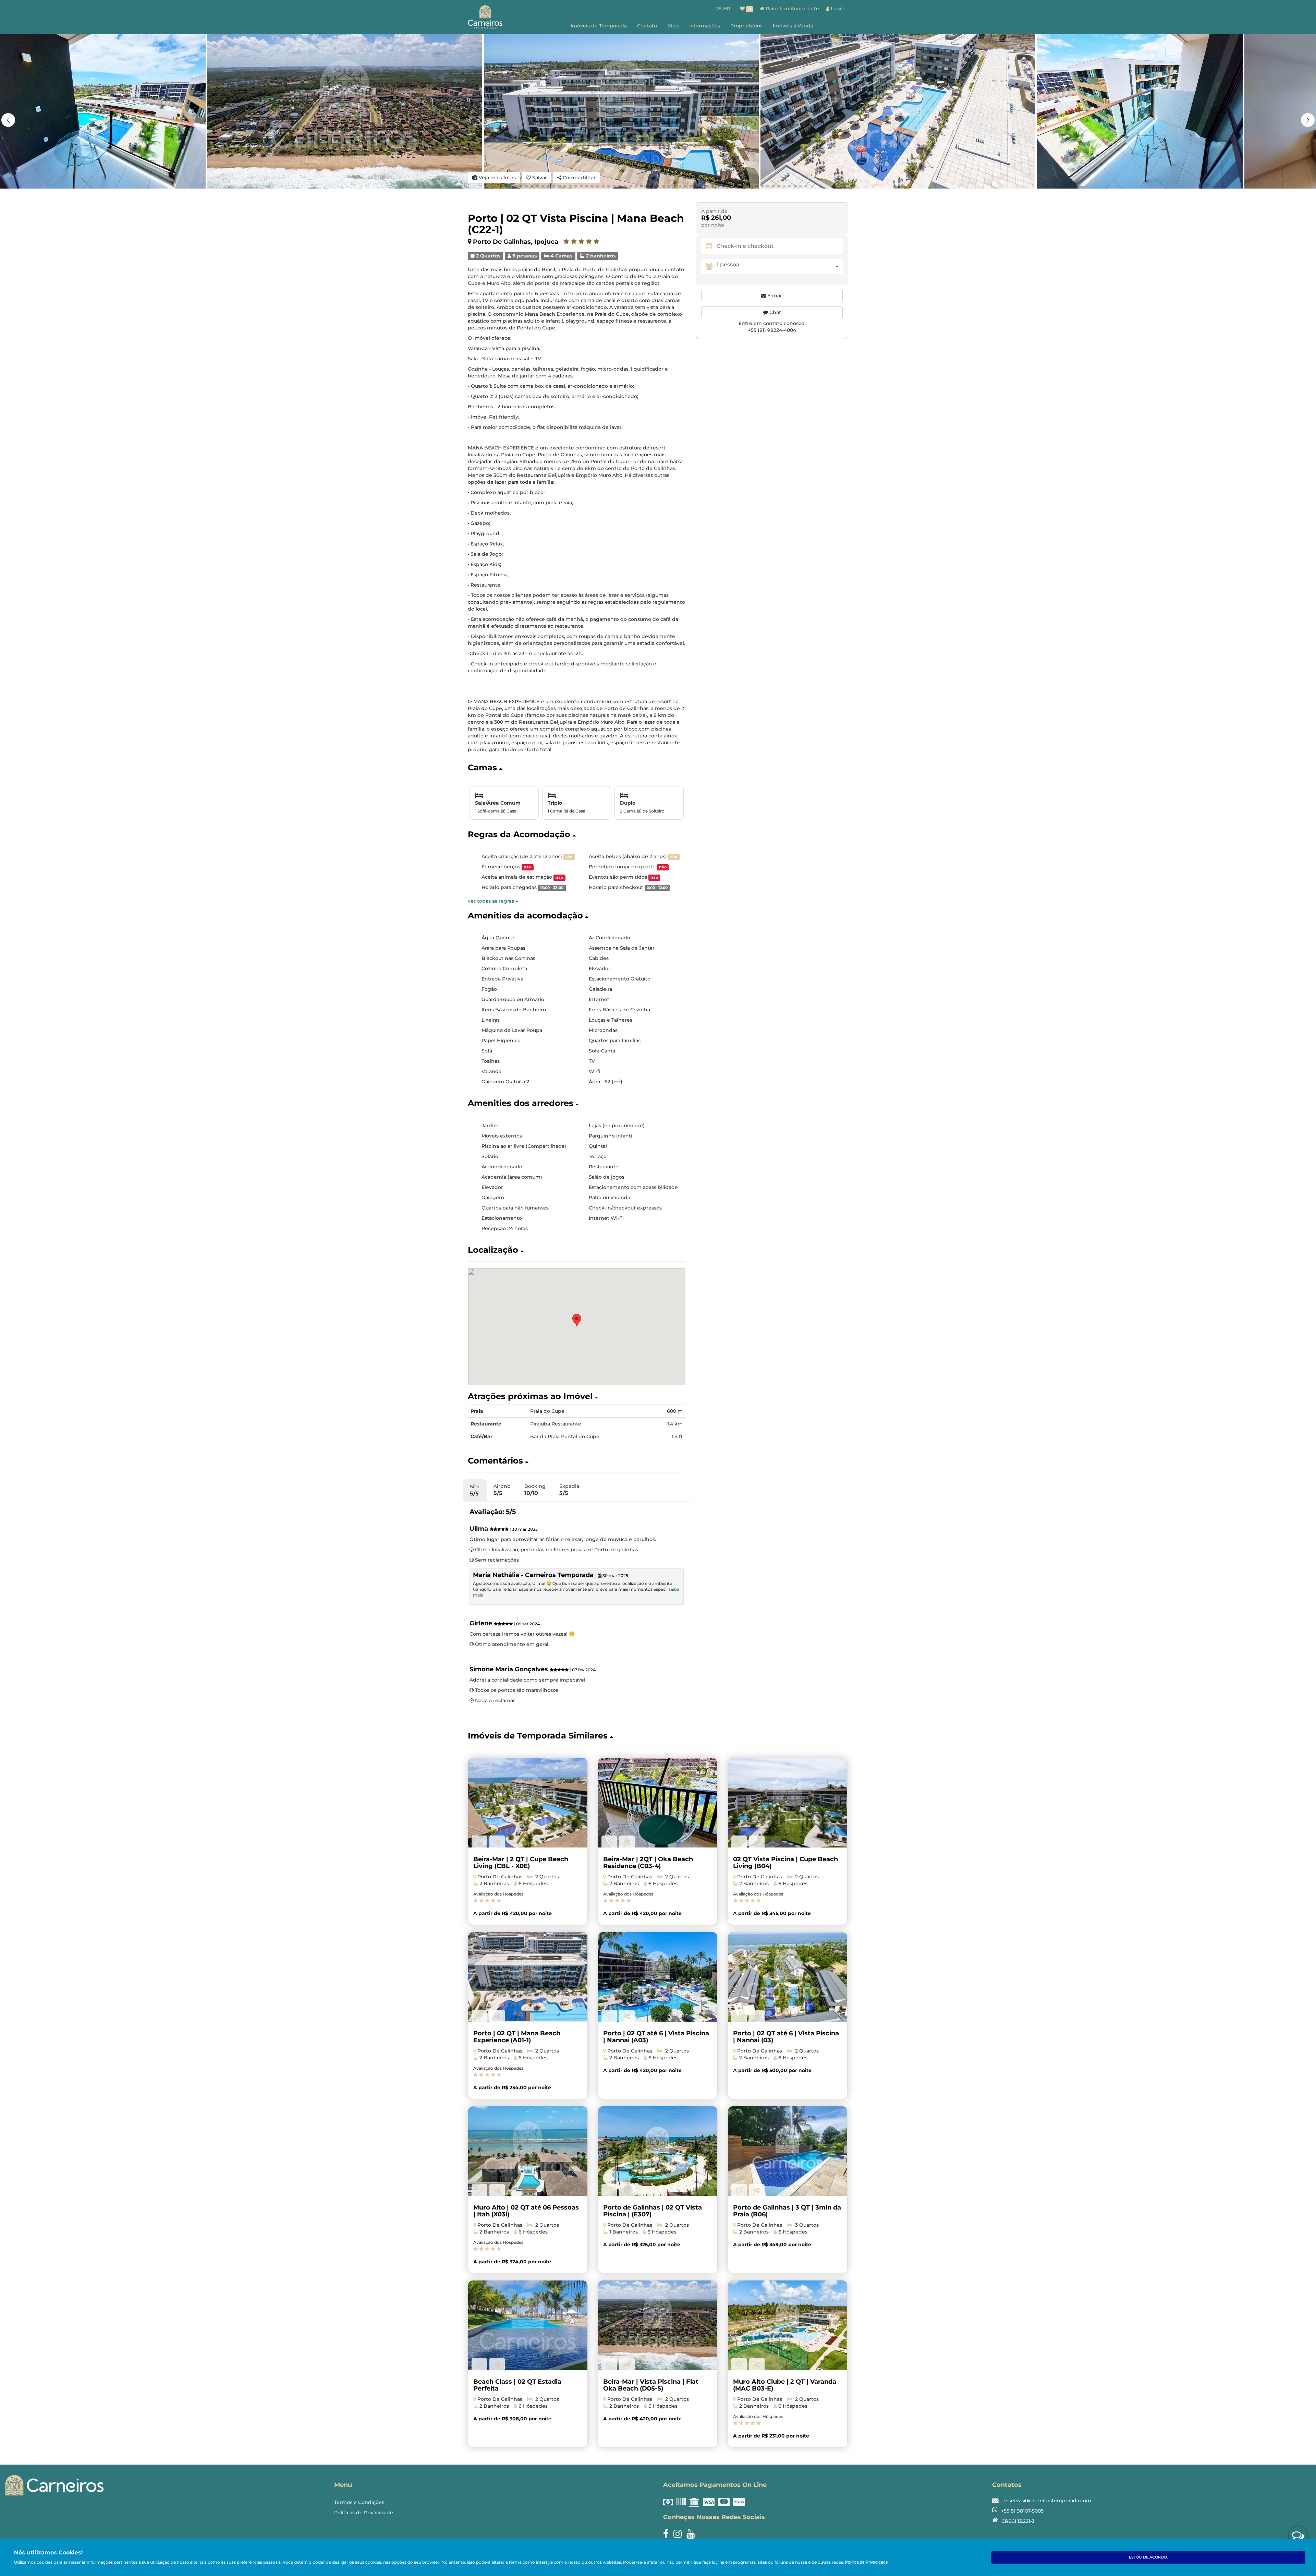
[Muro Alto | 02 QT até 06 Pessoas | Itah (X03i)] (528, 2151)
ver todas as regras (492, 901)
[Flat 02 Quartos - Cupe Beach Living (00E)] (528, 1803)
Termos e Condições (359, 2502)
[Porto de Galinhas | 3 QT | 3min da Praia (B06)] (788, 2151)
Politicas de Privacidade (364, 2513)
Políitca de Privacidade (867, 2562)
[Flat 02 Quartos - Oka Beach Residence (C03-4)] (658, 1803)
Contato (647, 26)
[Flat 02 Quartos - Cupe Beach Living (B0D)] (788, 1803)
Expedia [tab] (569, 1490)
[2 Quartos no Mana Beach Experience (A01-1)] (528, 1977)
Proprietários (746, 26)
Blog (673, 26)
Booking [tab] (535, 1490)
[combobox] (780, 267)
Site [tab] (475, 1490)
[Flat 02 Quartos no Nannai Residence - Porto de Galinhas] (658, 1977)
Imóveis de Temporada (599, 26)
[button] (1308, 120)
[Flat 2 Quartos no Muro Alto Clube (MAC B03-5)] (788, 2325)
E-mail (774, 296)
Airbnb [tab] (502, 1490)
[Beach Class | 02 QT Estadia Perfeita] (528, 2325)
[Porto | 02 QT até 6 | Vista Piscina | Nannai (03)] (788, 1977)
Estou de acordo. (1148, 2557)
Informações (705, 26)
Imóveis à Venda (793, 26)
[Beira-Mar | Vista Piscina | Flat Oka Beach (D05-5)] (658, 2325)
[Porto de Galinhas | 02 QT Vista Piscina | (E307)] (658, 2151)
